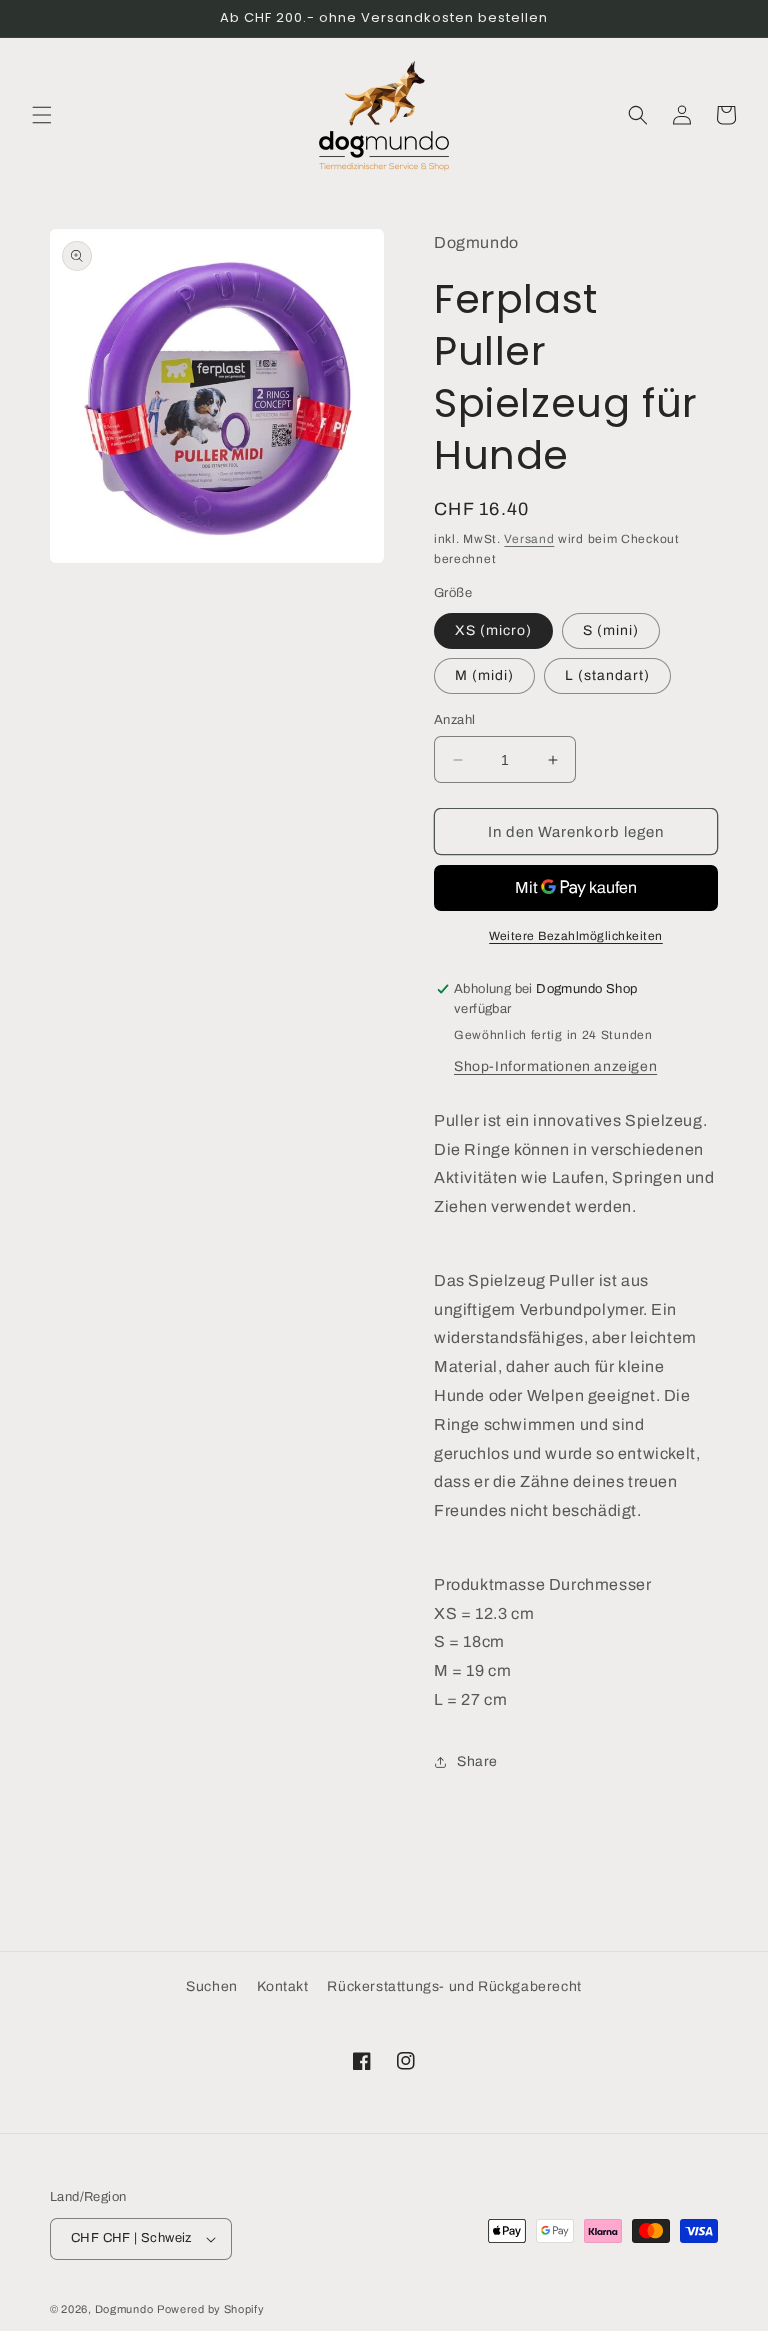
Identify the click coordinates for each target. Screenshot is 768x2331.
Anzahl (454, 720)
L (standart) (607, 675)
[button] (42, 115)
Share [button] (477, 1761)
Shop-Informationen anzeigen (555, 1066)
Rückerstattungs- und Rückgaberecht (454, 1986)
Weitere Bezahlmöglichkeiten (576, 936)
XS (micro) (493, 630)
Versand (529, 539)
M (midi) (484, 675)
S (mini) (611, 630)
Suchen (212, 1986)
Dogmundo (124, 2309)
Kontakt (283, 1986)
